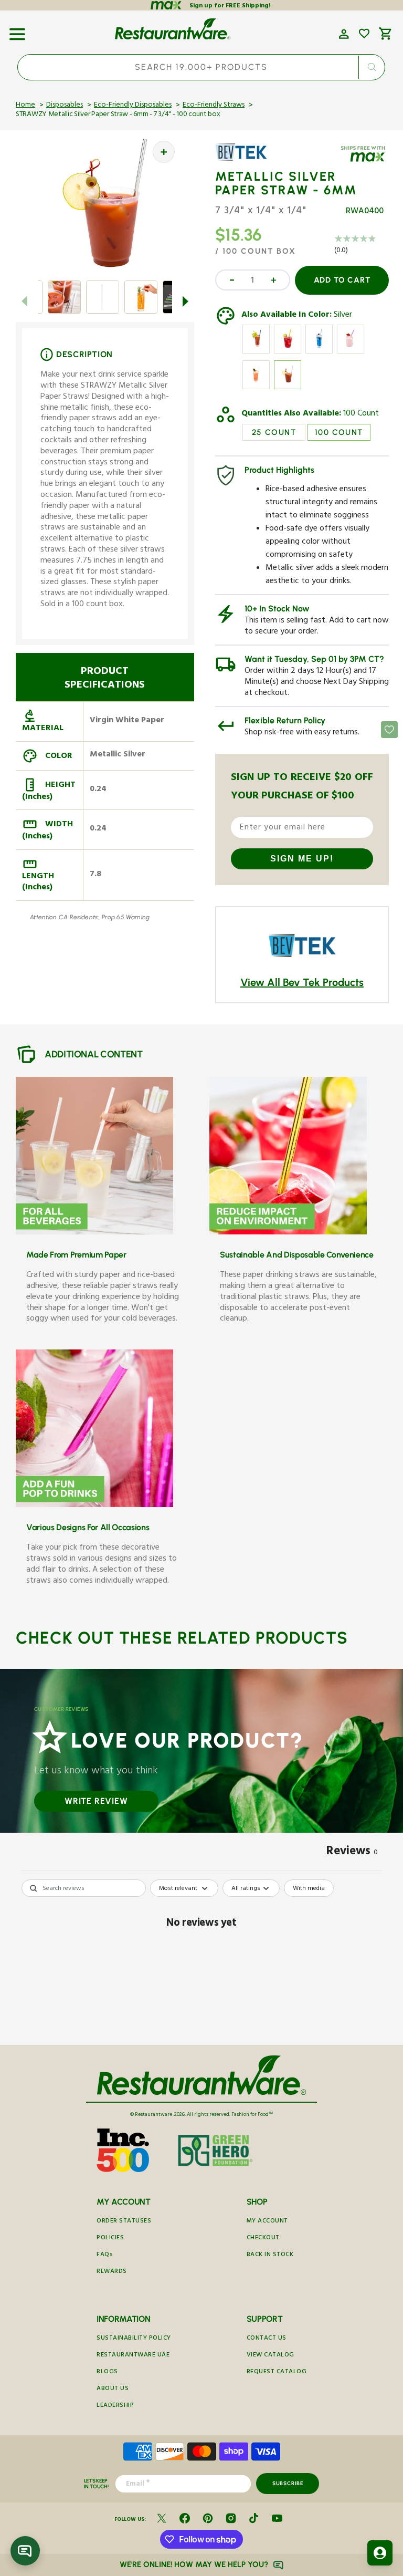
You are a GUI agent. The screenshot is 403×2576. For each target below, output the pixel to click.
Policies (110, 2239)
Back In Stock (270, 2255)
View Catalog (271, 2356)
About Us (113, 2389)
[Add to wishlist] (364, 34)
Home (25, 106)
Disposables (65, 106)
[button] (17, 30)
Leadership (115, 2406)
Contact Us (267, 2339)
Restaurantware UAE (133, 2356)
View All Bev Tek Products (302, 982)
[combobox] (201, 67)
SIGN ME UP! (302, 859)
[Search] (372, 67)
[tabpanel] (201, 1960)
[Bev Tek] (246, 160)
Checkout (263, 2239)
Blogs (107, 2372)
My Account (267, 2222)
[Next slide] (186, 301)
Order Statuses (124, 2222)
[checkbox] (309, 1888)
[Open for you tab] (380, 2553)
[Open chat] (25, 2551)
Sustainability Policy (134, 2339)
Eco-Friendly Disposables (133, 106)
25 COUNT (274, 432)
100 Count (361, 414)
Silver (343, 316)
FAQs (105, 2255)
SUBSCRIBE (288, 2483)
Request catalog (277, 2372)
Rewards (112, 2272)
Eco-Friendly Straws (214, 106)
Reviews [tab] (352, 1853)
